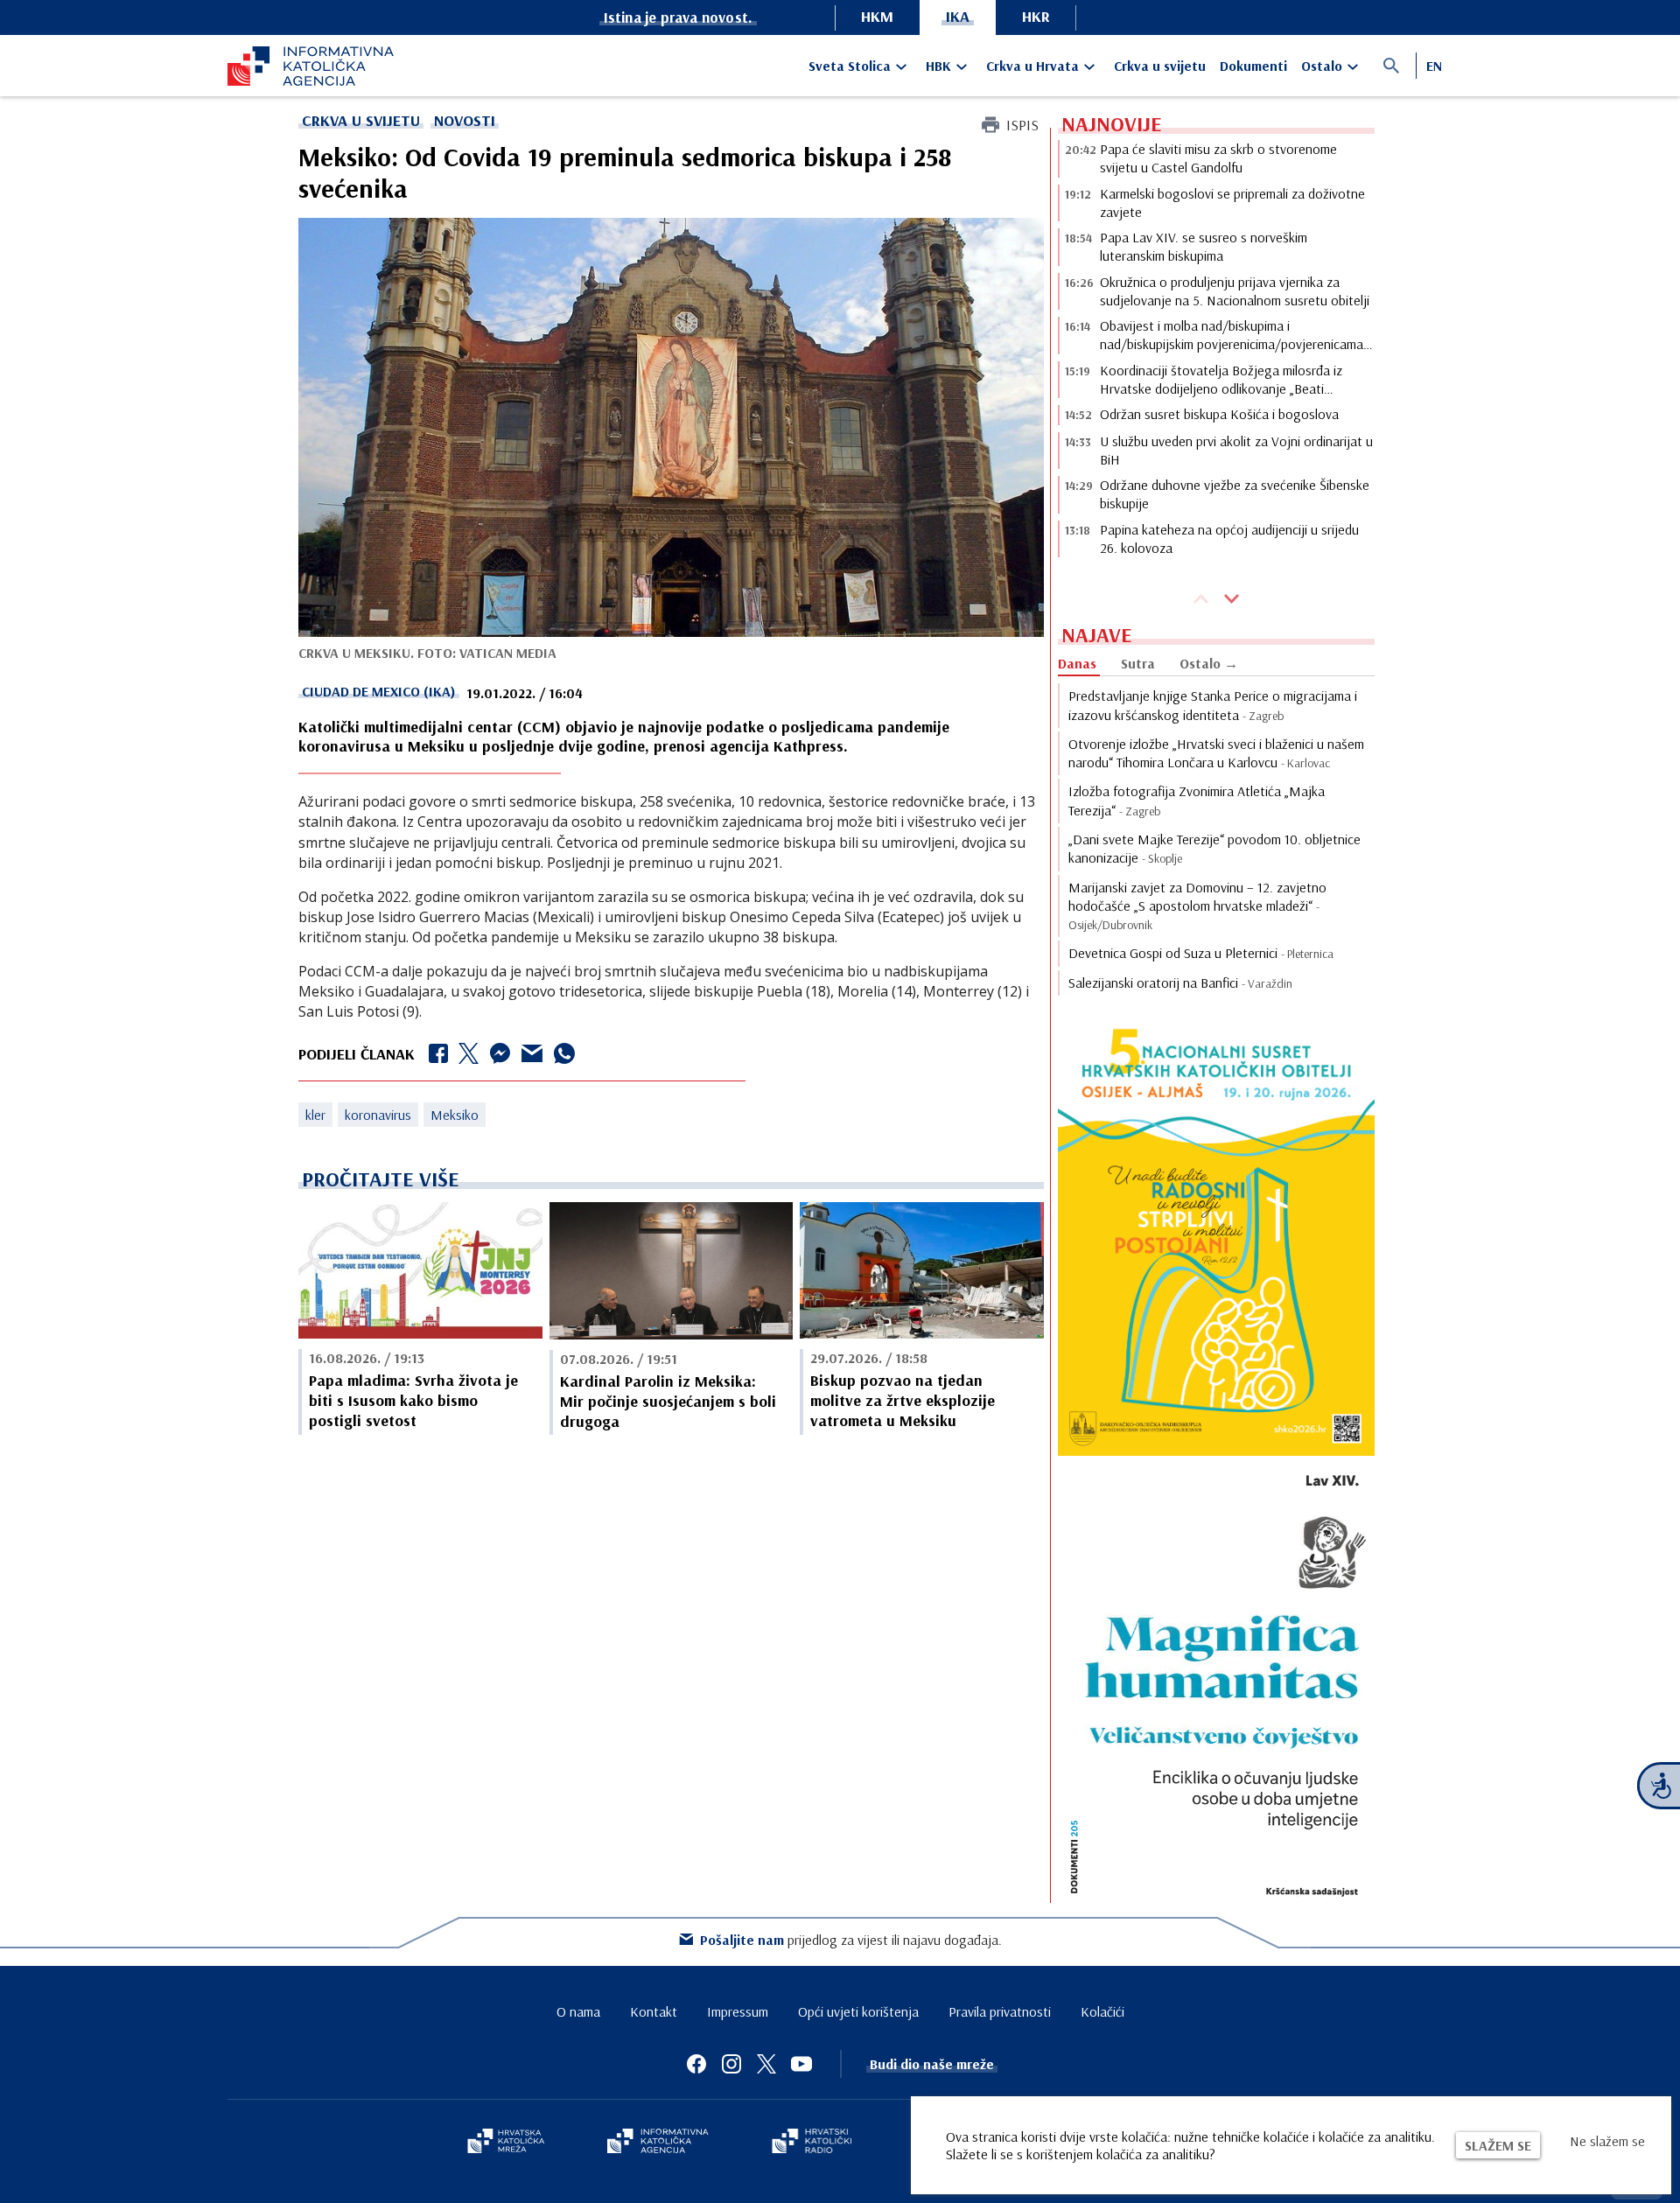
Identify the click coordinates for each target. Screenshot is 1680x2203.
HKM (877, 16)
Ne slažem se (1607, 2141)
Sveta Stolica (850, 66)
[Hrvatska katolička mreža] (506, 2143)
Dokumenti (1253, 66)
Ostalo (1322, 66)
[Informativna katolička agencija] (658, 2143)
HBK (938, 66)
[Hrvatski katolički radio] (812, 2143)
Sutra (1138, 663)
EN (1434, 66)
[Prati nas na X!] (766, 2064)
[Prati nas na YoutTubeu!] (801, 2064)
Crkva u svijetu (1160, 66)
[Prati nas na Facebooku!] (696, 2064)
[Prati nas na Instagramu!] (731, 2064)
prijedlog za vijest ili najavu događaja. (851, 1940)
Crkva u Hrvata (1032, 66)
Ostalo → (1209, 663)
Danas (1077, 663)
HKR (1036, 16)
